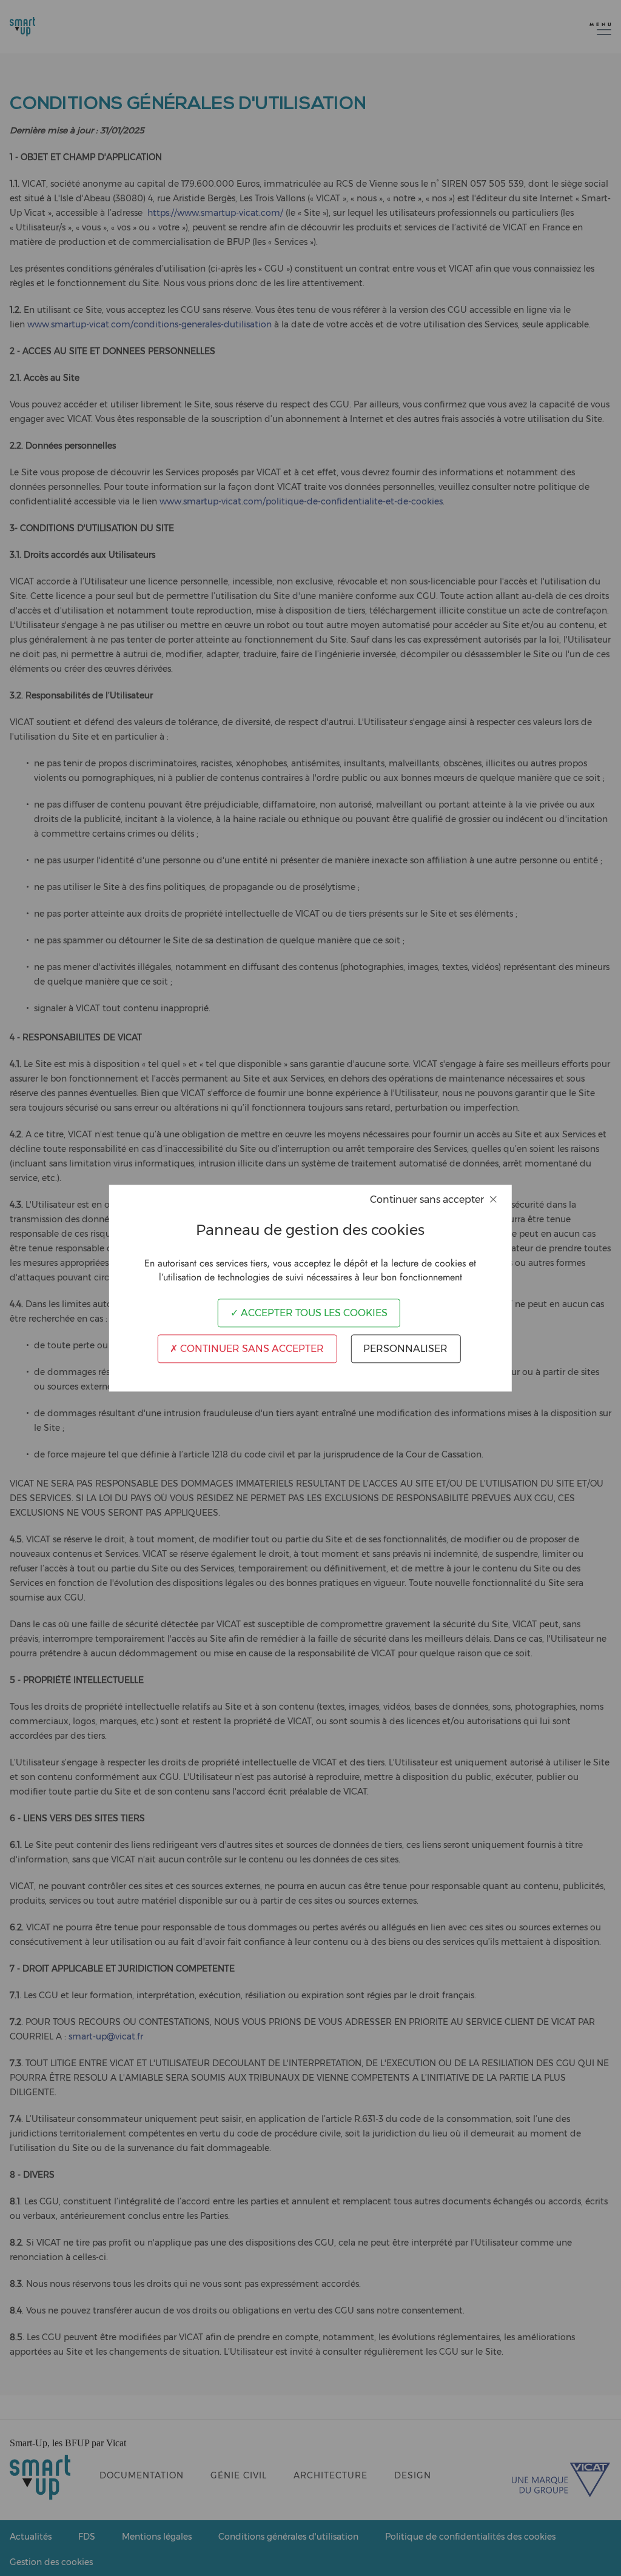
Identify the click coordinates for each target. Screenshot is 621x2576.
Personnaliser (405, 1349)
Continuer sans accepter (251, 1349)
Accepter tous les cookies (313, 1313)
